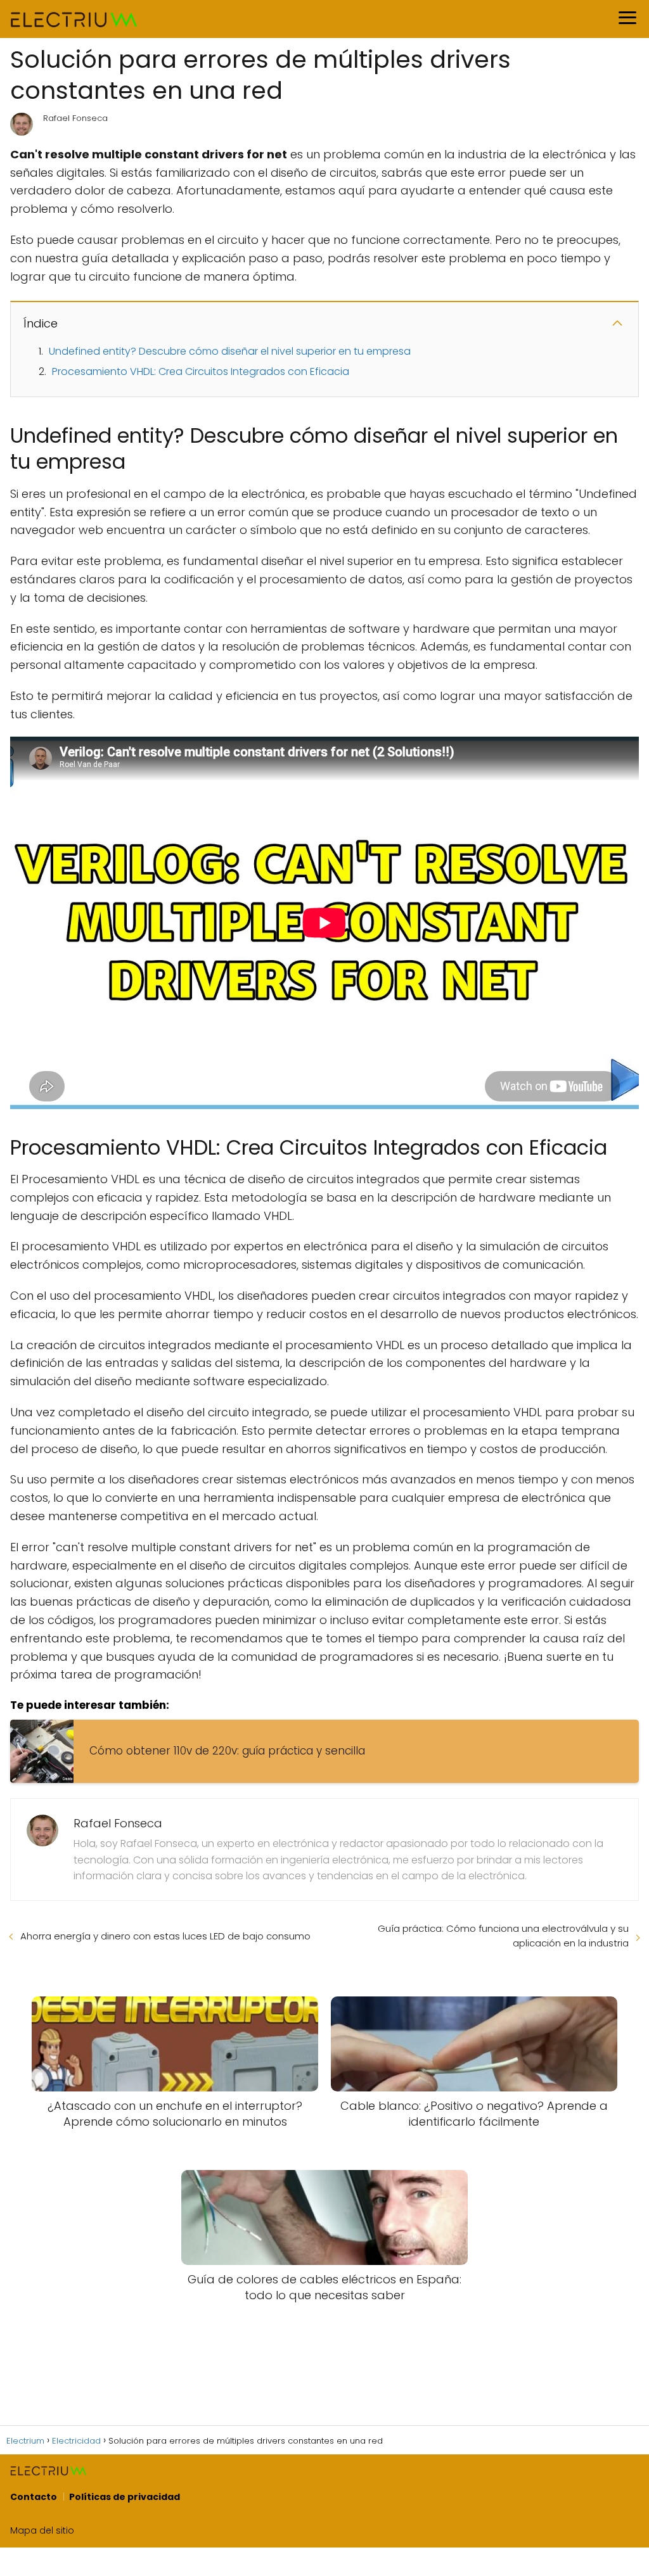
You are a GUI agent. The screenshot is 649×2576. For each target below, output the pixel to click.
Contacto (34, 2497)
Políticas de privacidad (125, 2497)
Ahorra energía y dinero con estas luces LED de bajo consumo (165, 1936)
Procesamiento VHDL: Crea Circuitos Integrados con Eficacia (201, 371)
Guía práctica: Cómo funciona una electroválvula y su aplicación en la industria (503, 1936)
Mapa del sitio (42, 2530)
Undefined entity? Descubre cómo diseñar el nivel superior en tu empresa (230, 351)
